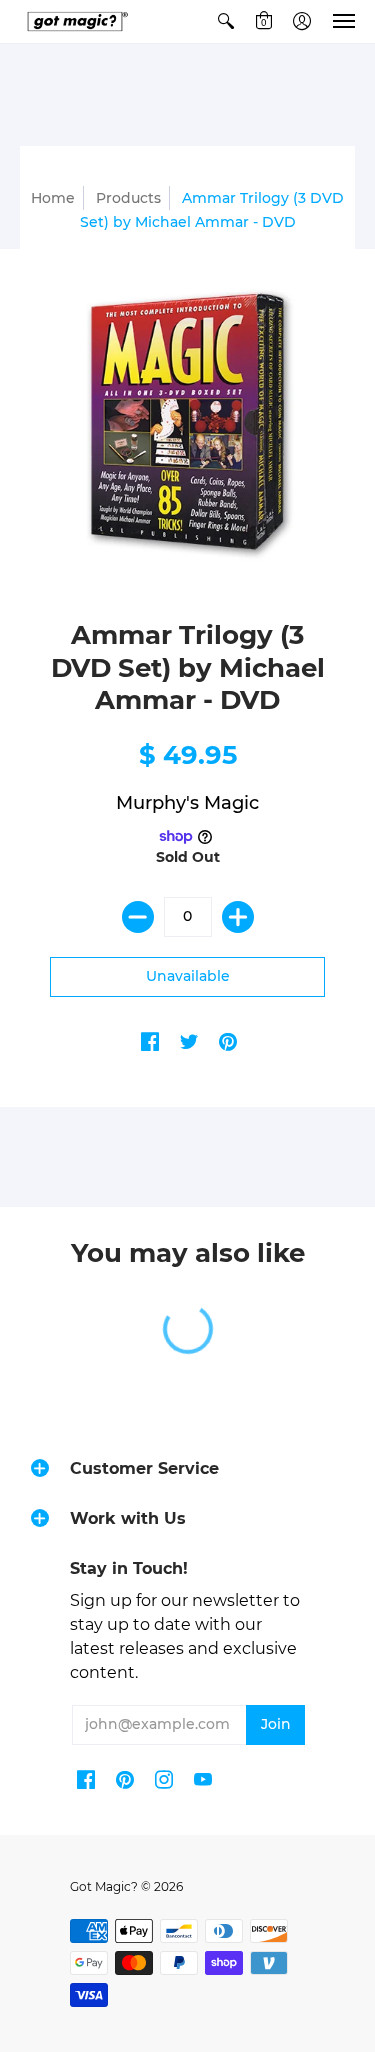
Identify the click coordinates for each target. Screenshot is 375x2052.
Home (53, 198)
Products (128, 198)
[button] (226, 21)
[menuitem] (226, 21)
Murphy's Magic (187, 803)
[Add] (238, 917)
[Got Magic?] (75, 21)
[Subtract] (138, 917)
